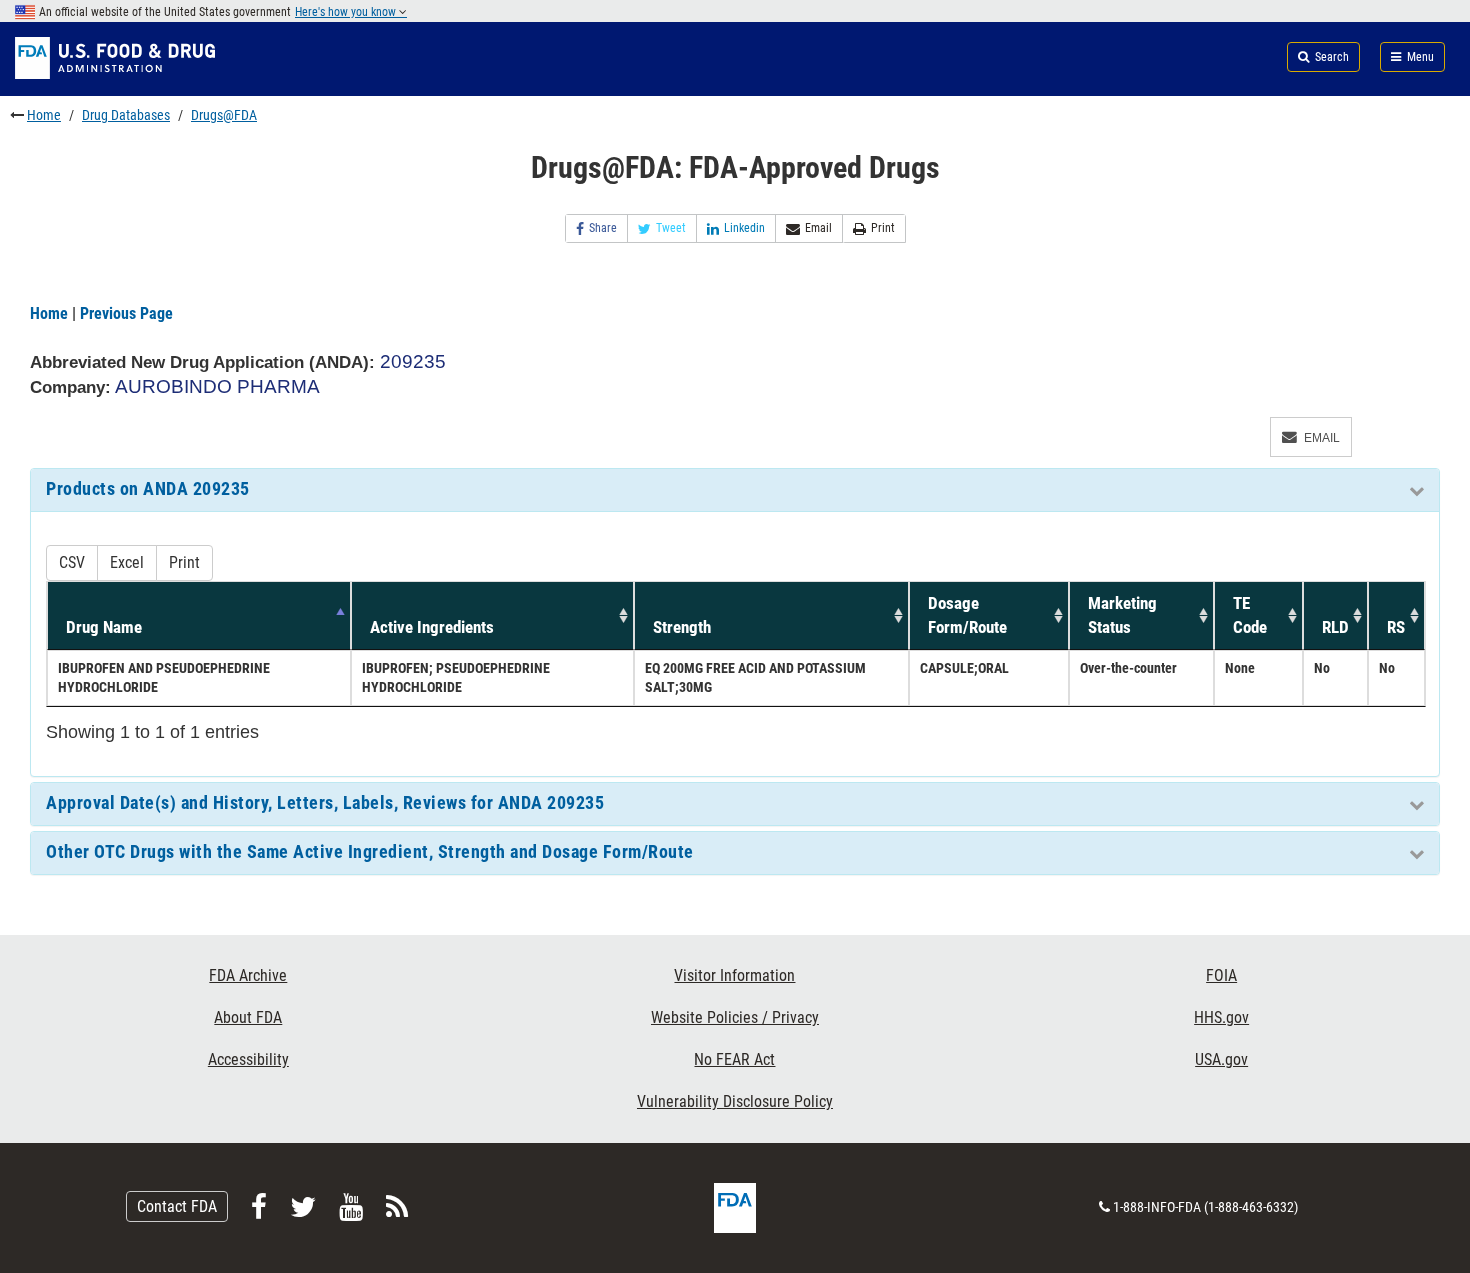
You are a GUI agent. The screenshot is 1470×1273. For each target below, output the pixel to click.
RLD (1335, 627)
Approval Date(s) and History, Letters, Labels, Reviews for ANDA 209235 (325, 803)
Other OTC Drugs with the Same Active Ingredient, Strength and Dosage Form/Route (370, 852)
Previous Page (126, 313)
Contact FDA (177, 1206)
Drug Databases (126, 115)
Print (883, 228)
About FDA (248, 1017)
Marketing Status (1122, 615)
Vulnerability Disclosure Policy (735, 1101)
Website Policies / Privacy (735, 1017)
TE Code (1250, 615)
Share (603, 228)
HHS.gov (1221, 1017)
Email (818, 228)
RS (1396, 627)
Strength (682, 627)
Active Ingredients (432, 627)
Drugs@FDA (224, 115)
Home (44, 115)
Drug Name (104, 627)
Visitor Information (734, 975)
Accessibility (248, 1059)
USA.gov (1221, 1059)
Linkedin (744, 228)
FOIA (1221, 975)
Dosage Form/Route (967, 615)
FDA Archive (248, 975)
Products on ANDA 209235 (148, 489)
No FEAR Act (734, 1059)
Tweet (671, 228)
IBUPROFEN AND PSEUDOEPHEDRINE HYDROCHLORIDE (164, 677)
